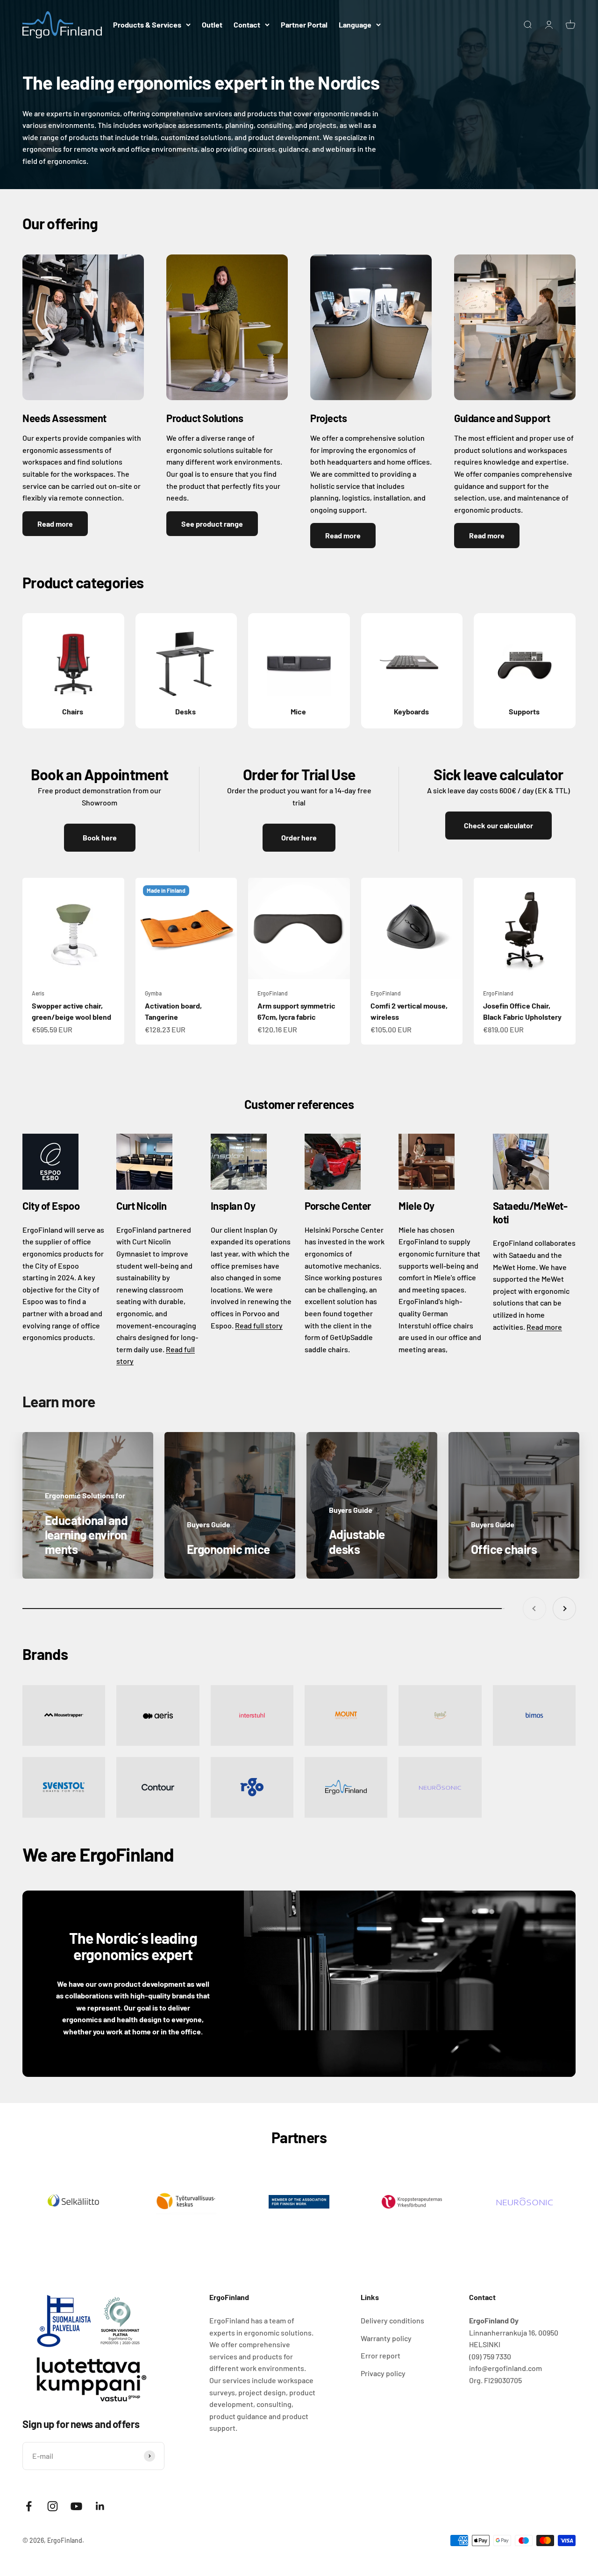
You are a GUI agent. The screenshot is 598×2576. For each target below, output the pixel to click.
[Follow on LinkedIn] (100, 2506)
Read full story (259, 1325)
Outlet (212, 25)
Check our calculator (498, 825)
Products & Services (147, 25)
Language (355, 25)
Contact (247, 25)
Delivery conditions (392, 2320)
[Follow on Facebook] (29, 2506)
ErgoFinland (273, 993)
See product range (212, 524)
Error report (381, 2355)
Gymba (153, 993)
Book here (100, 837)
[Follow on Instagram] (53, 2506)
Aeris (38, 993)
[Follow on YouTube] (76, 2506)
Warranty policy (386, 2338)
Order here (299, 837)
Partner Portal (304, 25)
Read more (55, 524)
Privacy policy (383, 2373)
